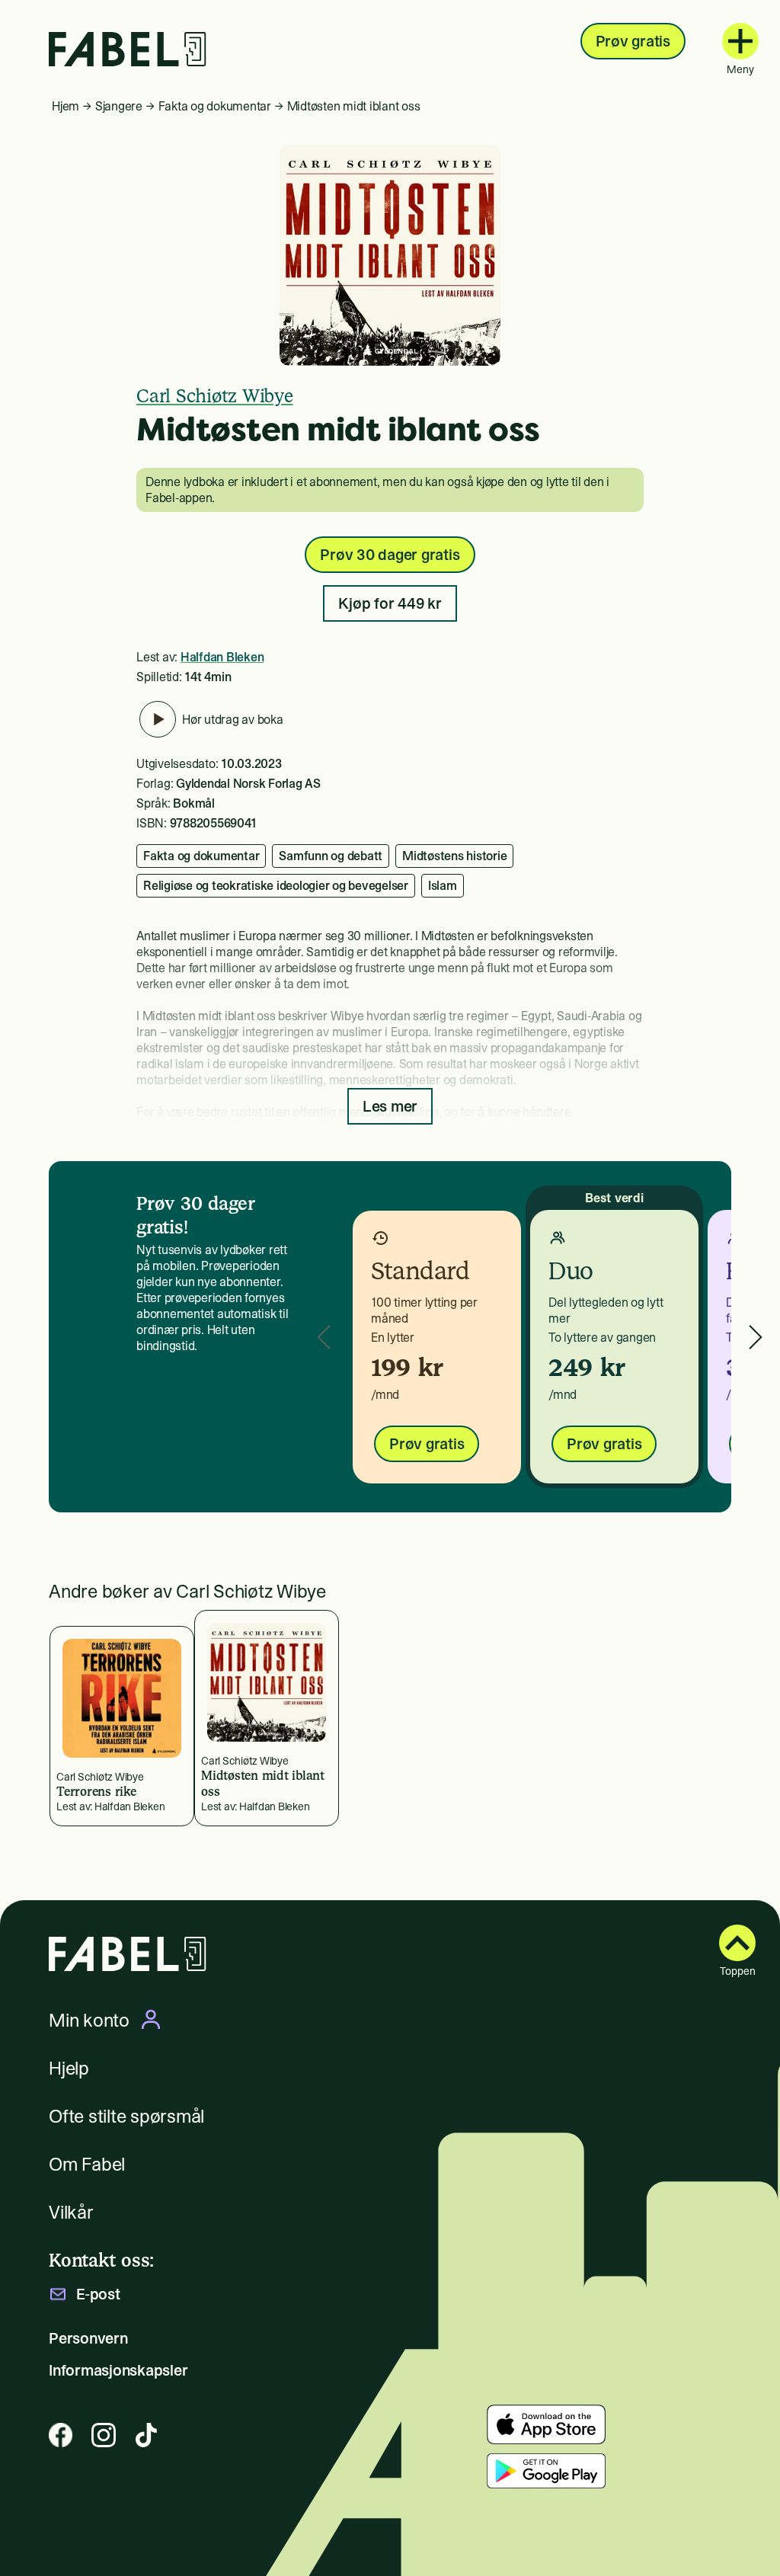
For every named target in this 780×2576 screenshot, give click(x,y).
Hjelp (69, 2068)
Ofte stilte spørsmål (126, 2116)
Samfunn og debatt (331, 856)
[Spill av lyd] (158, 719)
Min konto (89, 2020)
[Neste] (756, 1337)
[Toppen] (737, 1943)
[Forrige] (324, 1337)
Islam (443, 885)
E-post (98, 2294)
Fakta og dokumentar (215, 106)
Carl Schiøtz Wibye (215, 396)
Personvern (88, 2338)
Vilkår (71, 2212)
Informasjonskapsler (118, 2370)
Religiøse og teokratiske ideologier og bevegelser (276, 885)
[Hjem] (128, 49)
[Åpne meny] (740, 41)
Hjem (66, 106)
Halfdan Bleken (222, 657)
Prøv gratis (633, 41)
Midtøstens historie (454, 856)
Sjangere (119, 106)
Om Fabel (87, 2164)
